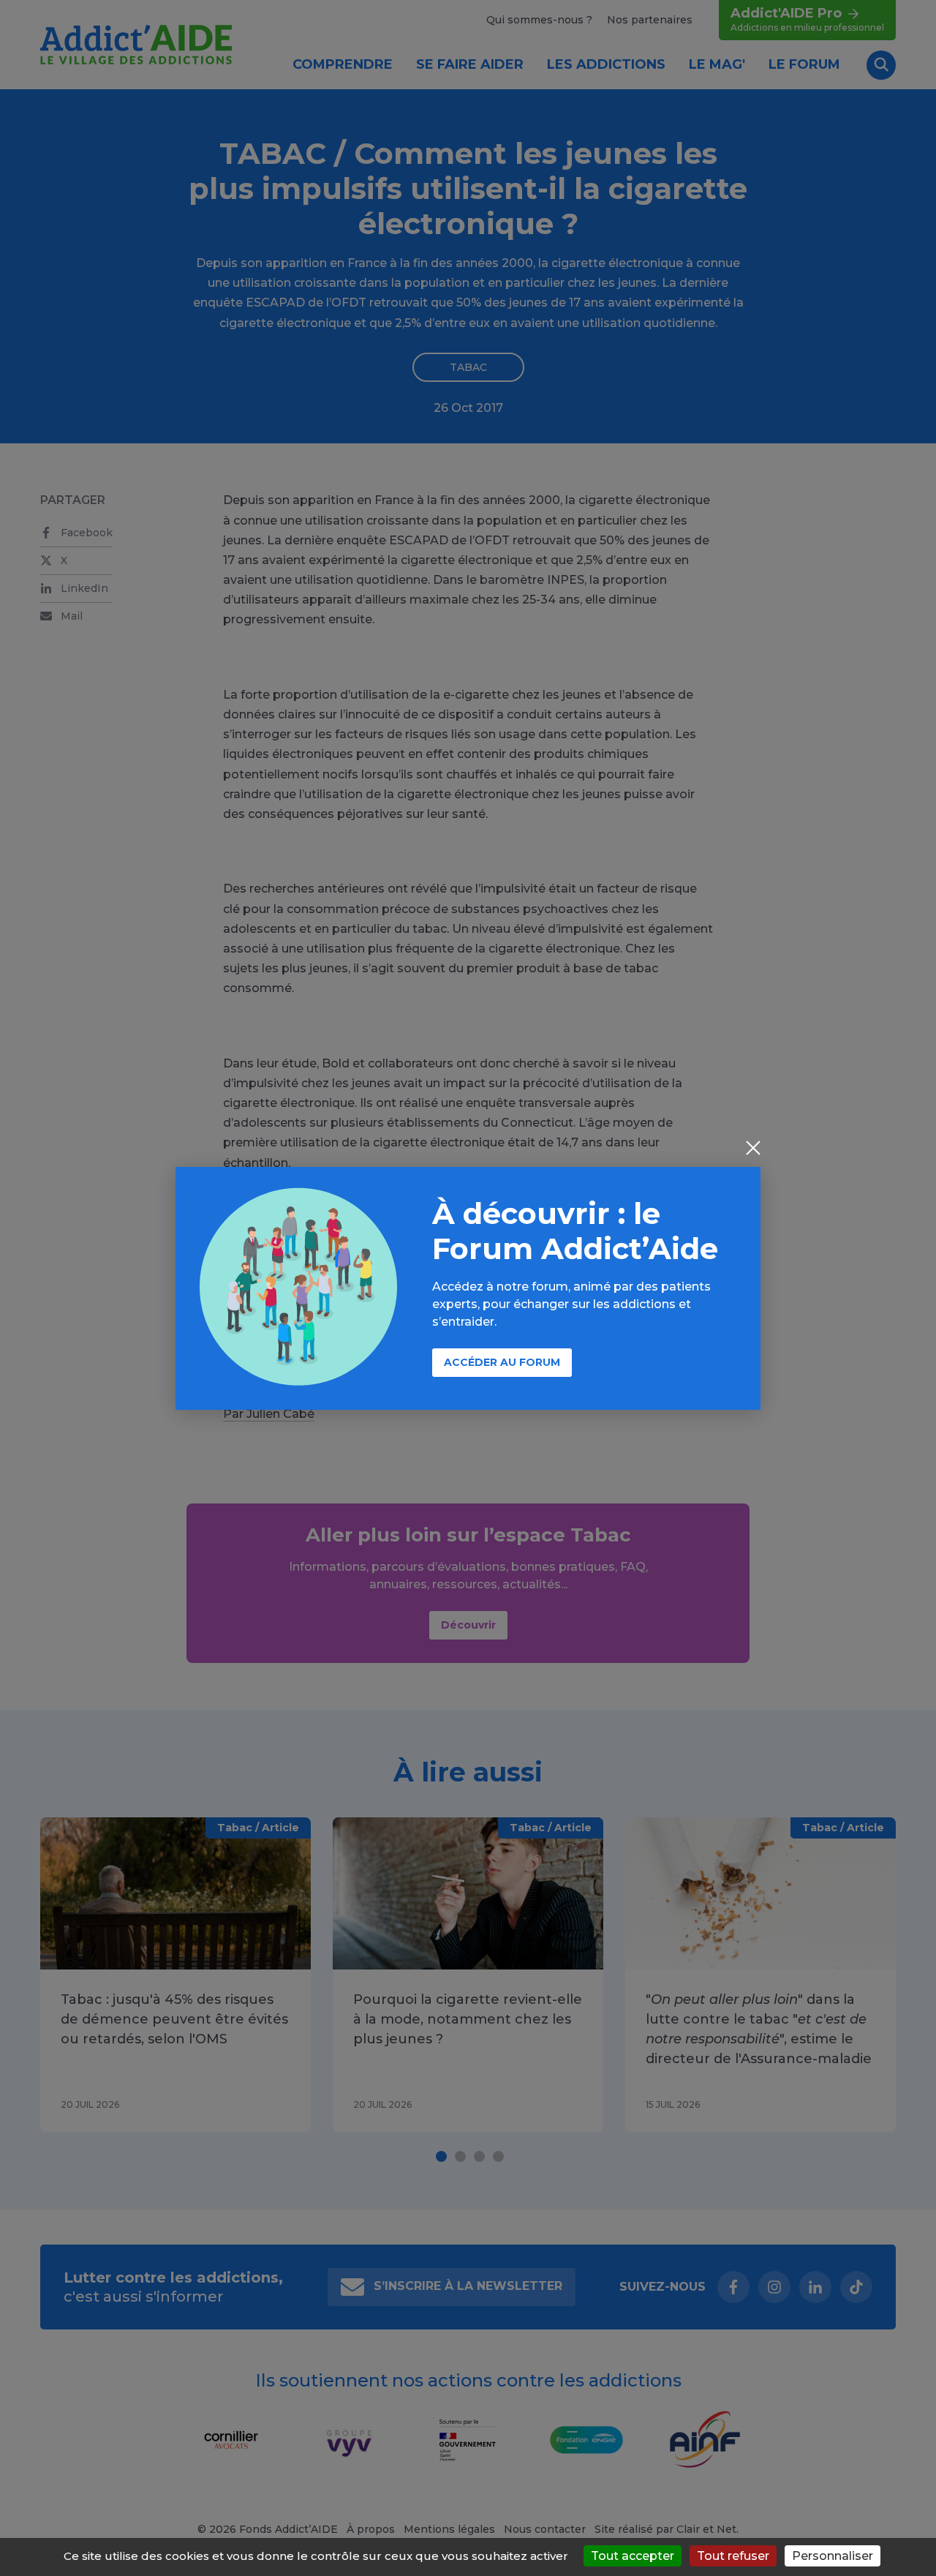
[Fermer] (753, 1149)
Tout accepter (633, 2556)
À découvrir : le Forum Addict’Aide (575, 1231)
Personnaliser (833, 2556)
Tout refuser (733, 2556)
